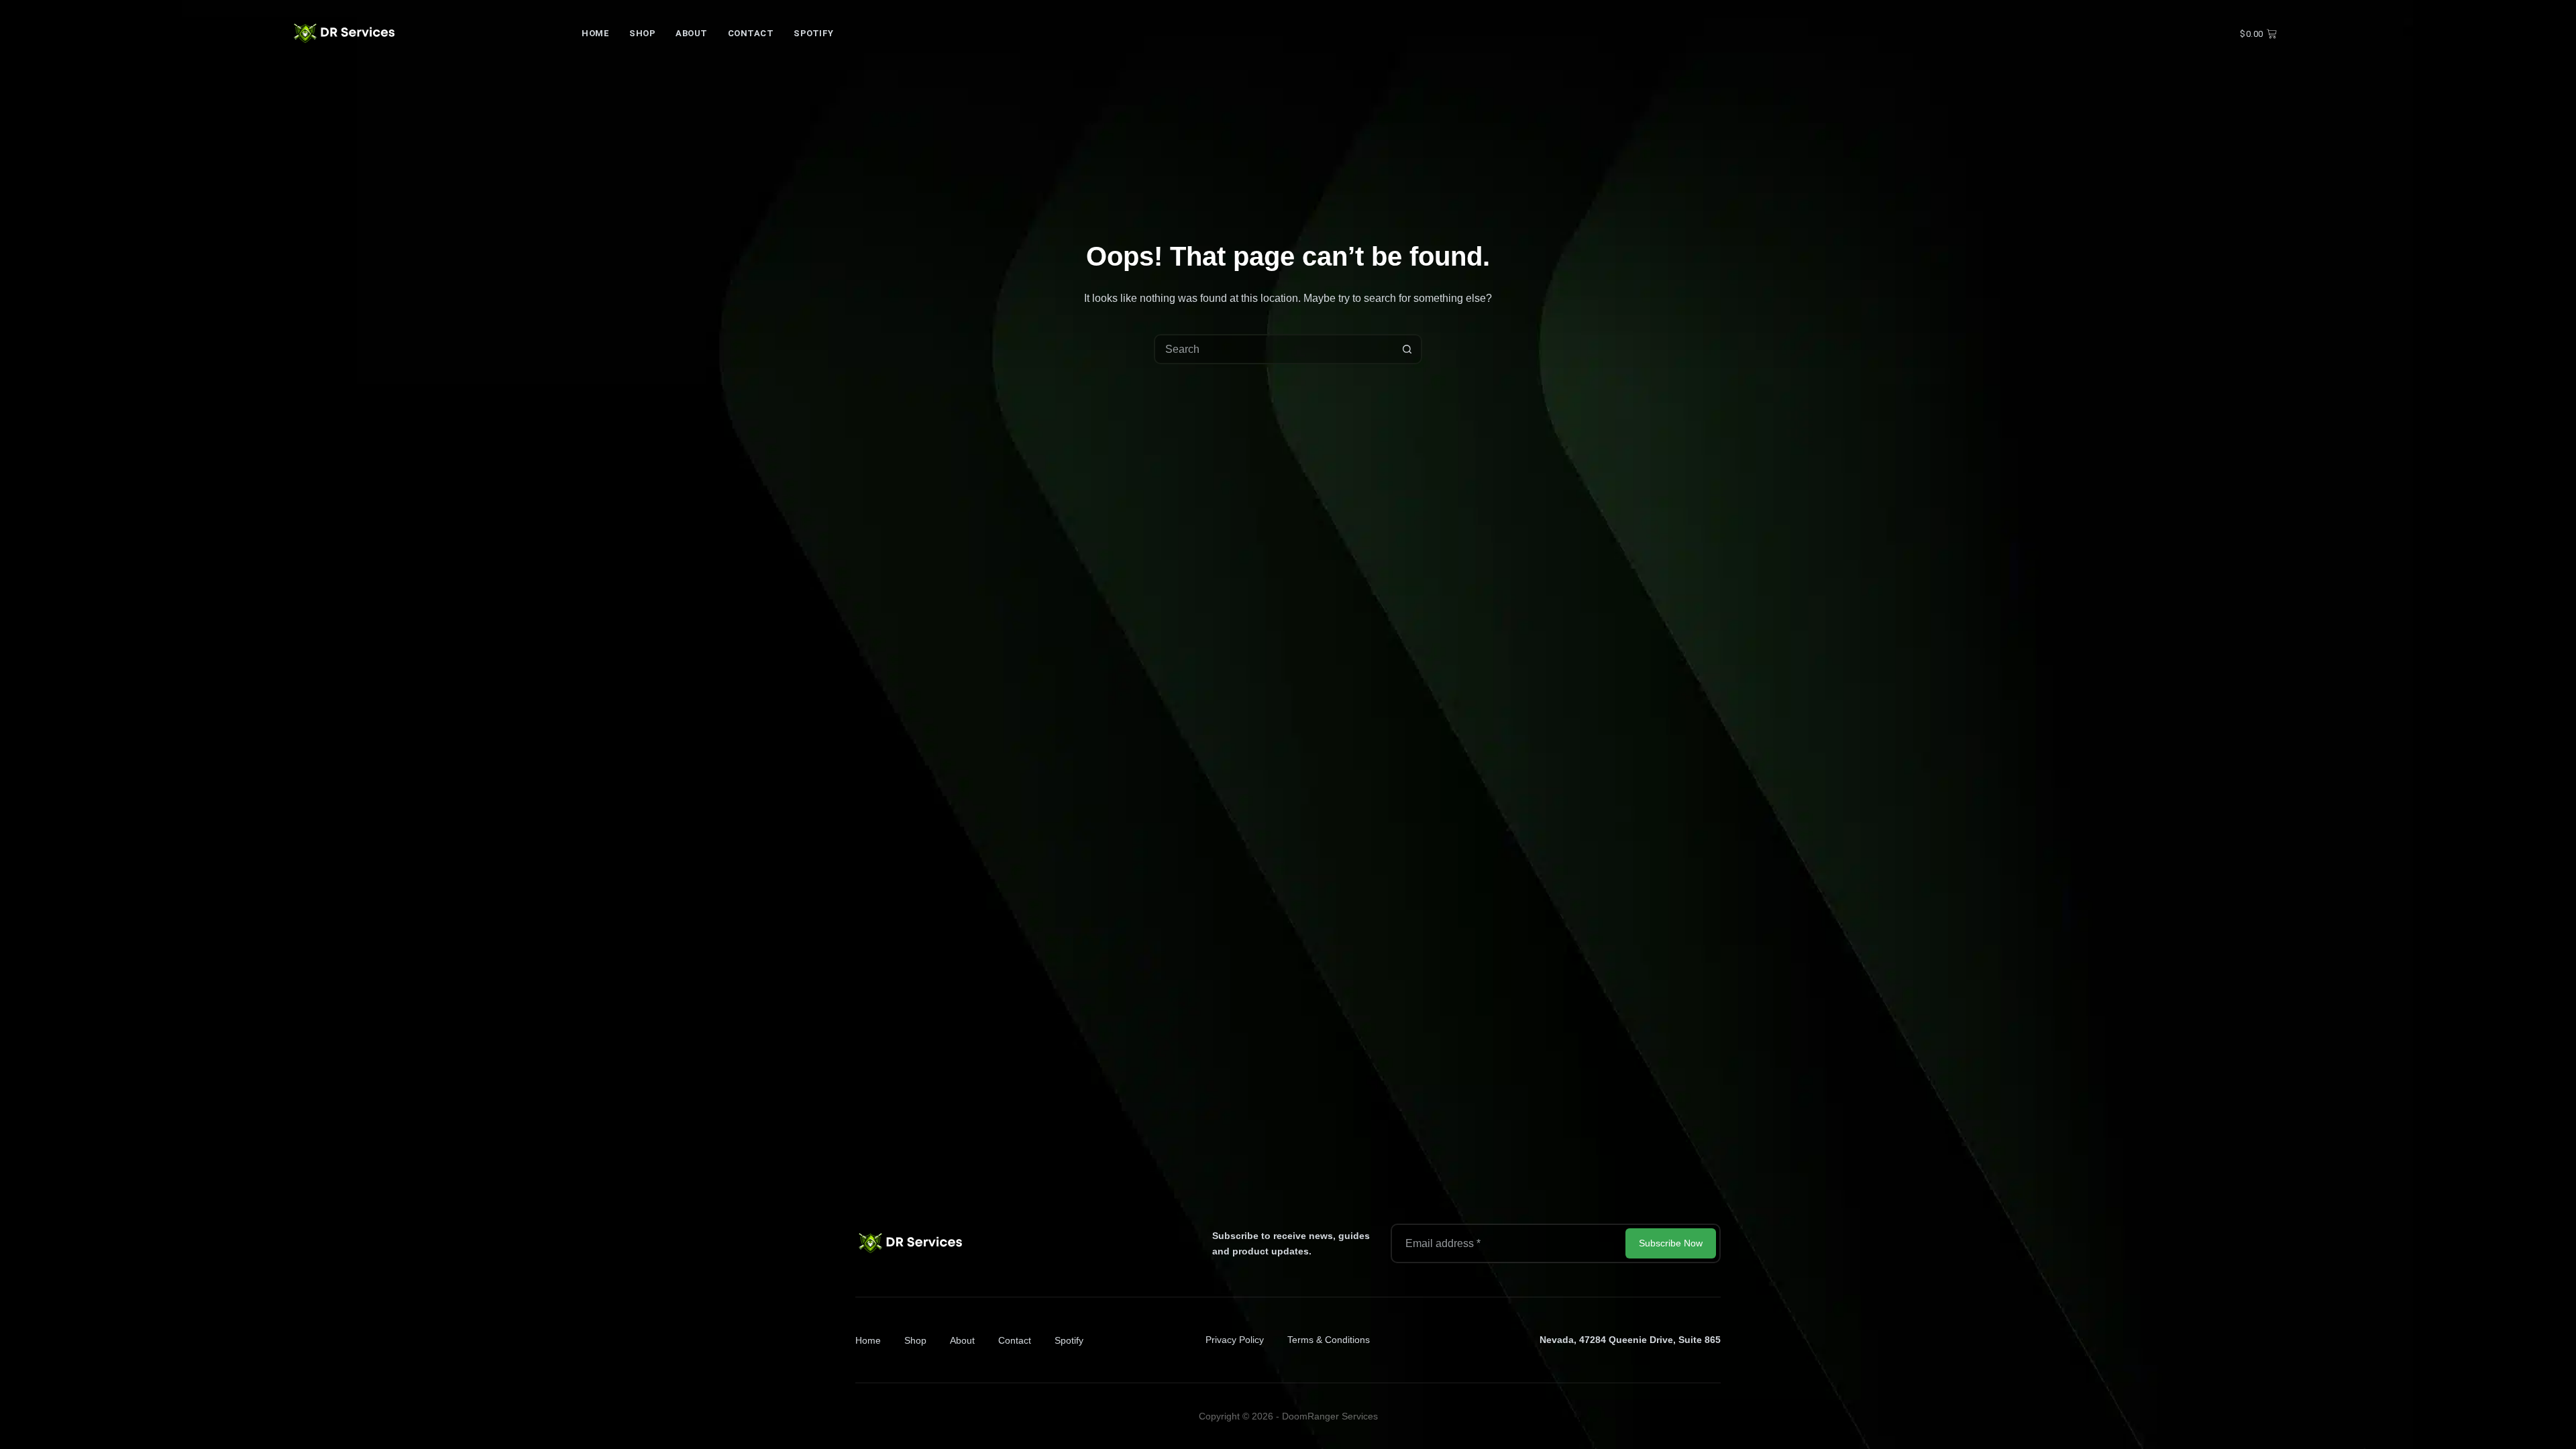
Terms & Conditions (1329, 1340)
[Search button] (1407, 349)
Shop (642, 33)
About (692, 33)
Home (595, 33)
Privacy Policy (1235, 1340)
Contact (751, 33)
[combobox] (1274, 349)
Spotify (814, 33)
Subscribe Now (1671, 1243)
